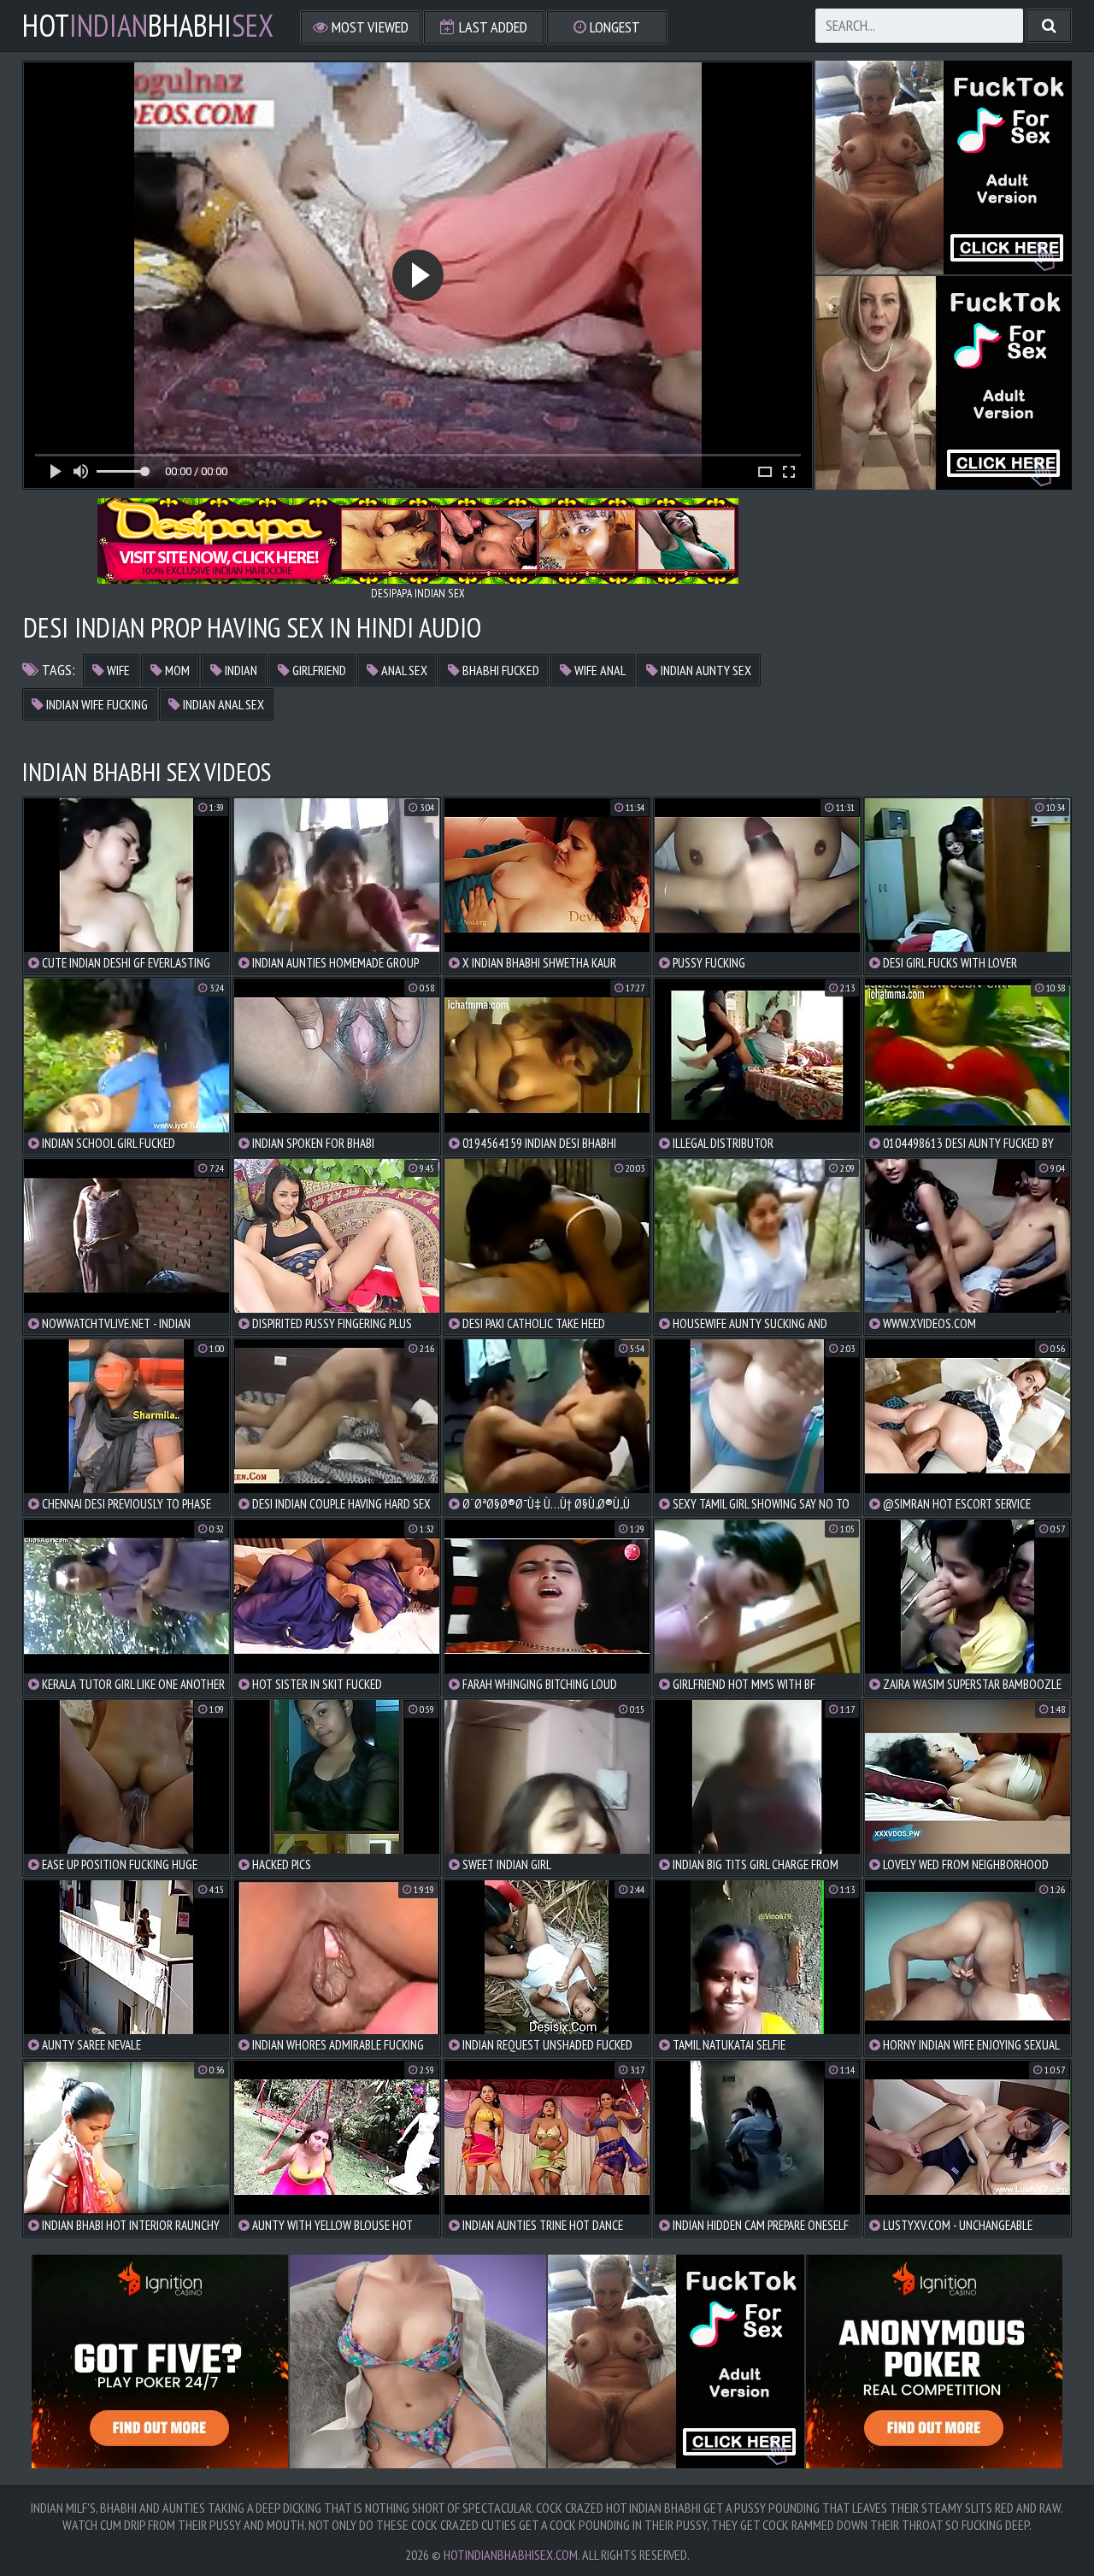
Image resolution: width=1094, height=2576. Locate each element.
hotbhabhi (148, 26)
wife (117, 670)
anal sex (403, 670)
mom (176, 670)
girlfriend (318, 670)
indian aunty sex (705, 670)
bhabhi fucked (500, 670)
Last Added (491, 27)
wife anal (599, 670)
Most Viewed (368, 27)
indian (240, 670)
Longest (613, 27)
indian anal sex (222, 704)
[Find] (1049, 26)
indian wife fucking (96, 704)
